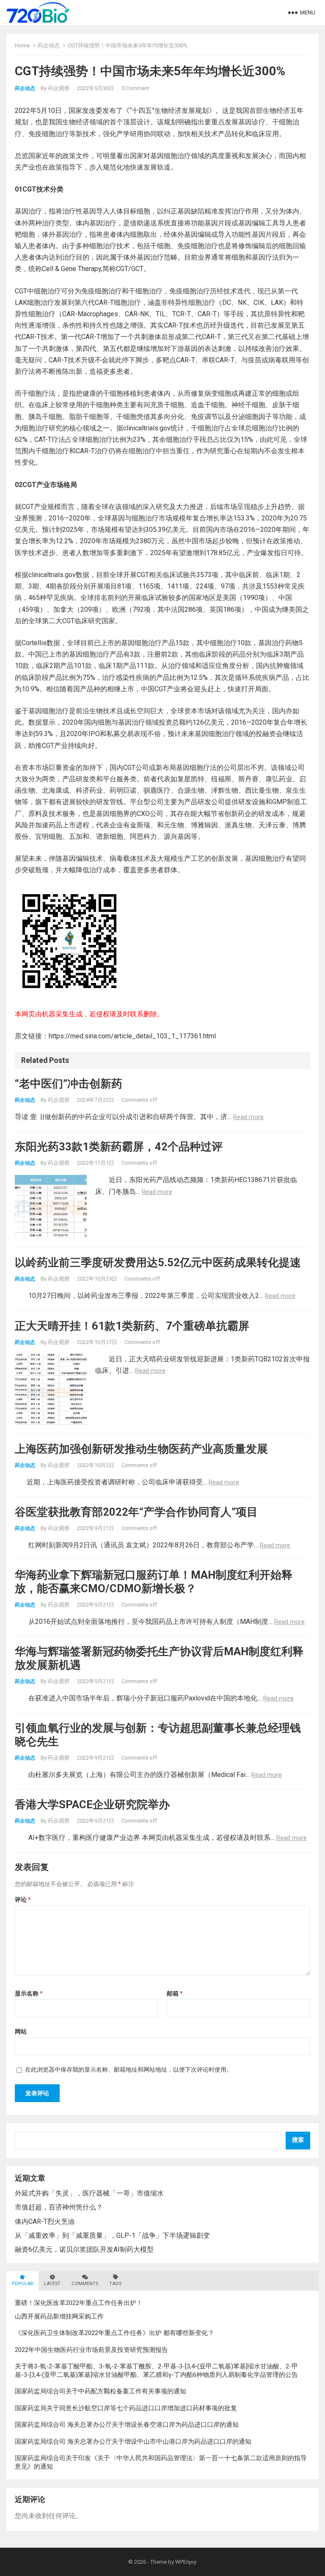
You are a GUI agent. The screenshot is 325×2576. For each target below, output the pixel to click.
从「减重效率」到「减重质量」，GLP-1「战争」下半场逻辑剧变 (112, 2235)
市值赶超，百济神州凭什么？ (59, 2207)
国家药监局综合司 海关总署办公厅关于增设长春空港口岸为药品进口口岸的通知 (127, 2425)
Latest (52, 2284)
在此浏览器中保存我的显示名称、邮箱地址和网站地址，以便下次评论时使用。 (129, 2070)
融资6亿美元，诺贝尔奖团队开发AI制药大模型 (84, 2249)
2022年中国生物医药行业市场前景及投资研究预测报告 (91, 2350)
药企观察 (59, 88)
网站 (21, 2031)
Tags (115, 2284)
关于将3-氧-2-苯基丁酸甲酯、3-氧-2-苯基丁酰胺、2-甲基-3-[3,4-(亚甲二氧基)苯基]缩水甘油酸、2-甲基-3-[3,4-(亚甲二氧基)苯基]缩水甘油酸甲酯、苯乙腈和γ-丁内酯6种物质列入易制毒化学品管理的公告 (156, 2371)
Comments (85, 2284)
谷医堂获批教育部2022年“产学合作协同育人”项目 (136, 1512)
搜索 (298, 2140)
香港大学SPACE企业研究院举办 (92, 1804)
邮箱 (175, 1993)
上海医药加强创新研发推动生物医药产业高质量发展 (141, 1449)
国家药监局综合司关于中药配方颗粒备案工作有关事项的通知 (101, 2391)
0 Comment (135, 88)
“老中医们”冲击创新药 (69, 1084)
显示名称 (29, 1993)
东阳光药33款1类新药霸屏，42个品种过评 (119, 1147)
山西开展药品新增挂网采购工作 (59, 2316)
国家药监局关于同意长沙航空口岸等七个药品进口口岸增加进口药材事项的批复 (126, 2408)
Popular (22, 2284)
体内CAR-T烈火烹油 (45, 2221)
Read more (248, 1117)
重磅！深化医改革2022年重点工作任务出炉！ (79, 2303)
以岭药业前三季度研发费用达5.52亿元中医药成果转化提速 (158, 1262)
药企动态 (49, 45)
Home (22, 45)
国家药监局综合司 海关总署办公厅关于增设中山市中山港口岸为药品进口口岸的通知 (133, 2442)
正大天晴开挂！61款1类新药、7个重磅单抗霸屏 (132, 1326)
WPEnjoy (186, 2562)
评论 (23, 1900)
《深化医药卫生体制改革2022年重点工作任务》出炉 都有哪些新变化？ (114, 2333)
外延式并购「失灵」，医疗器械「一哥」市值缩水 (89, 2193)
